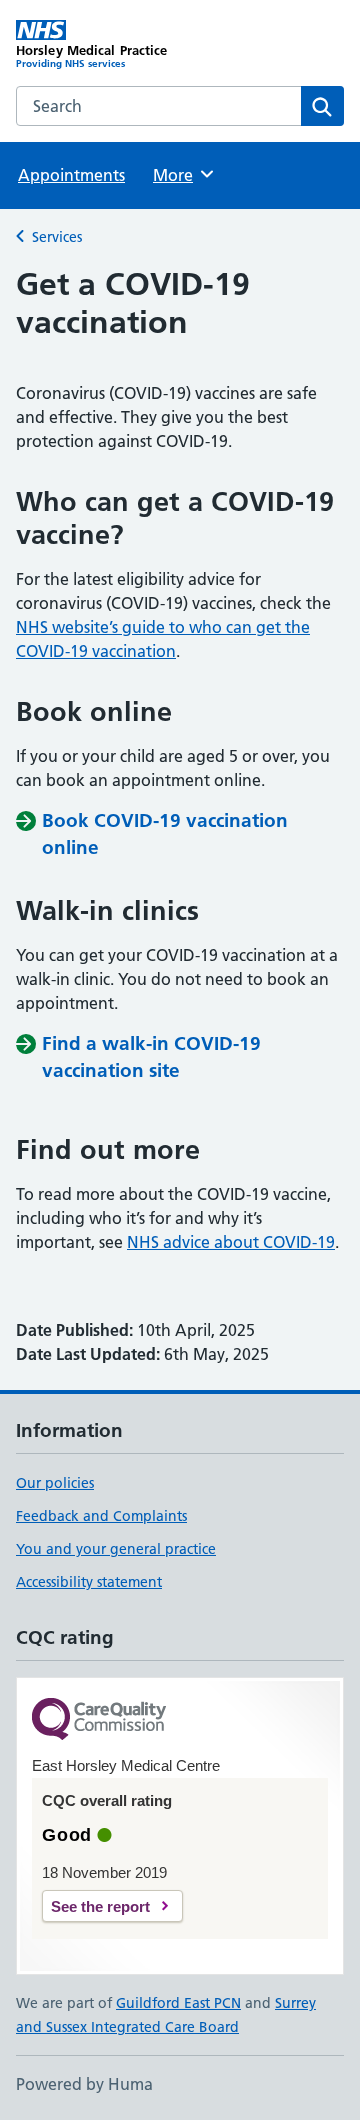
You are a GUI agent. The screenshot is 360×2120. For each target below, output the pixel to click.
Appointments (71, 175)
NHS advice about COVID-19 (231, 1242)
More (182, 175)
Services (57, 237)
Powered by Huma (84, 2084)
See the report (100, 1906)
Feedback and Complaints (101, 1516)
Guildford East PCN (178, 2003)
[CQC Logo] (99, 1720)
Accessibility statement (89, 1582)
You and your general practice (116, 1549)
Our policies (55, 1483)
